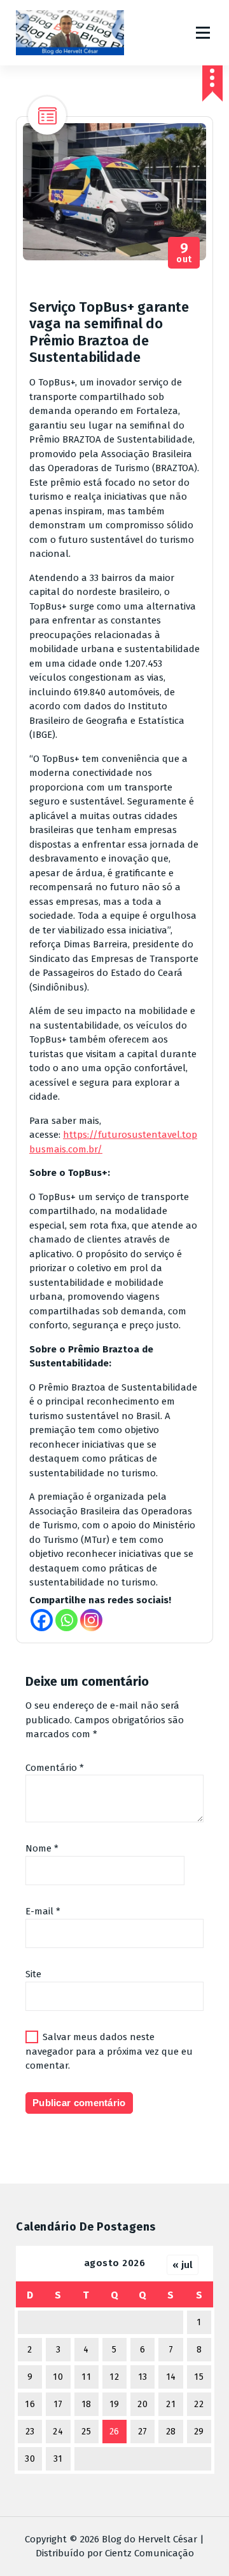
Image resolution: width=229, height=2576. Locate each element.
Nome (42, 1848)
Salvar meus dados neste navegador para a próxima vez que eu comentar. (109, 2051)
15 (199, 2377)
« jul (183, 2265)
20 (142, 2404)
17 (58, 2404)
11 (86, 2377)
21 (171, 2404)
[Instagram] (91, 1620)
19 (114, 2404)
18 (87, 2404)
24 (58, 2432)
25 (86, 2432)
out (184, 253)
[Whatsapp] (66, 1620)
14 (171, 2377)
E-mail (43, 1911)
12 (114, 2377)
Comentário (55, 1768)
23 (30, 2432)
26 (114, 2432)
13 (143, 2377)
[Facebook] (42, 1620)
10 (58, 2377)
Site (33, 1974)
